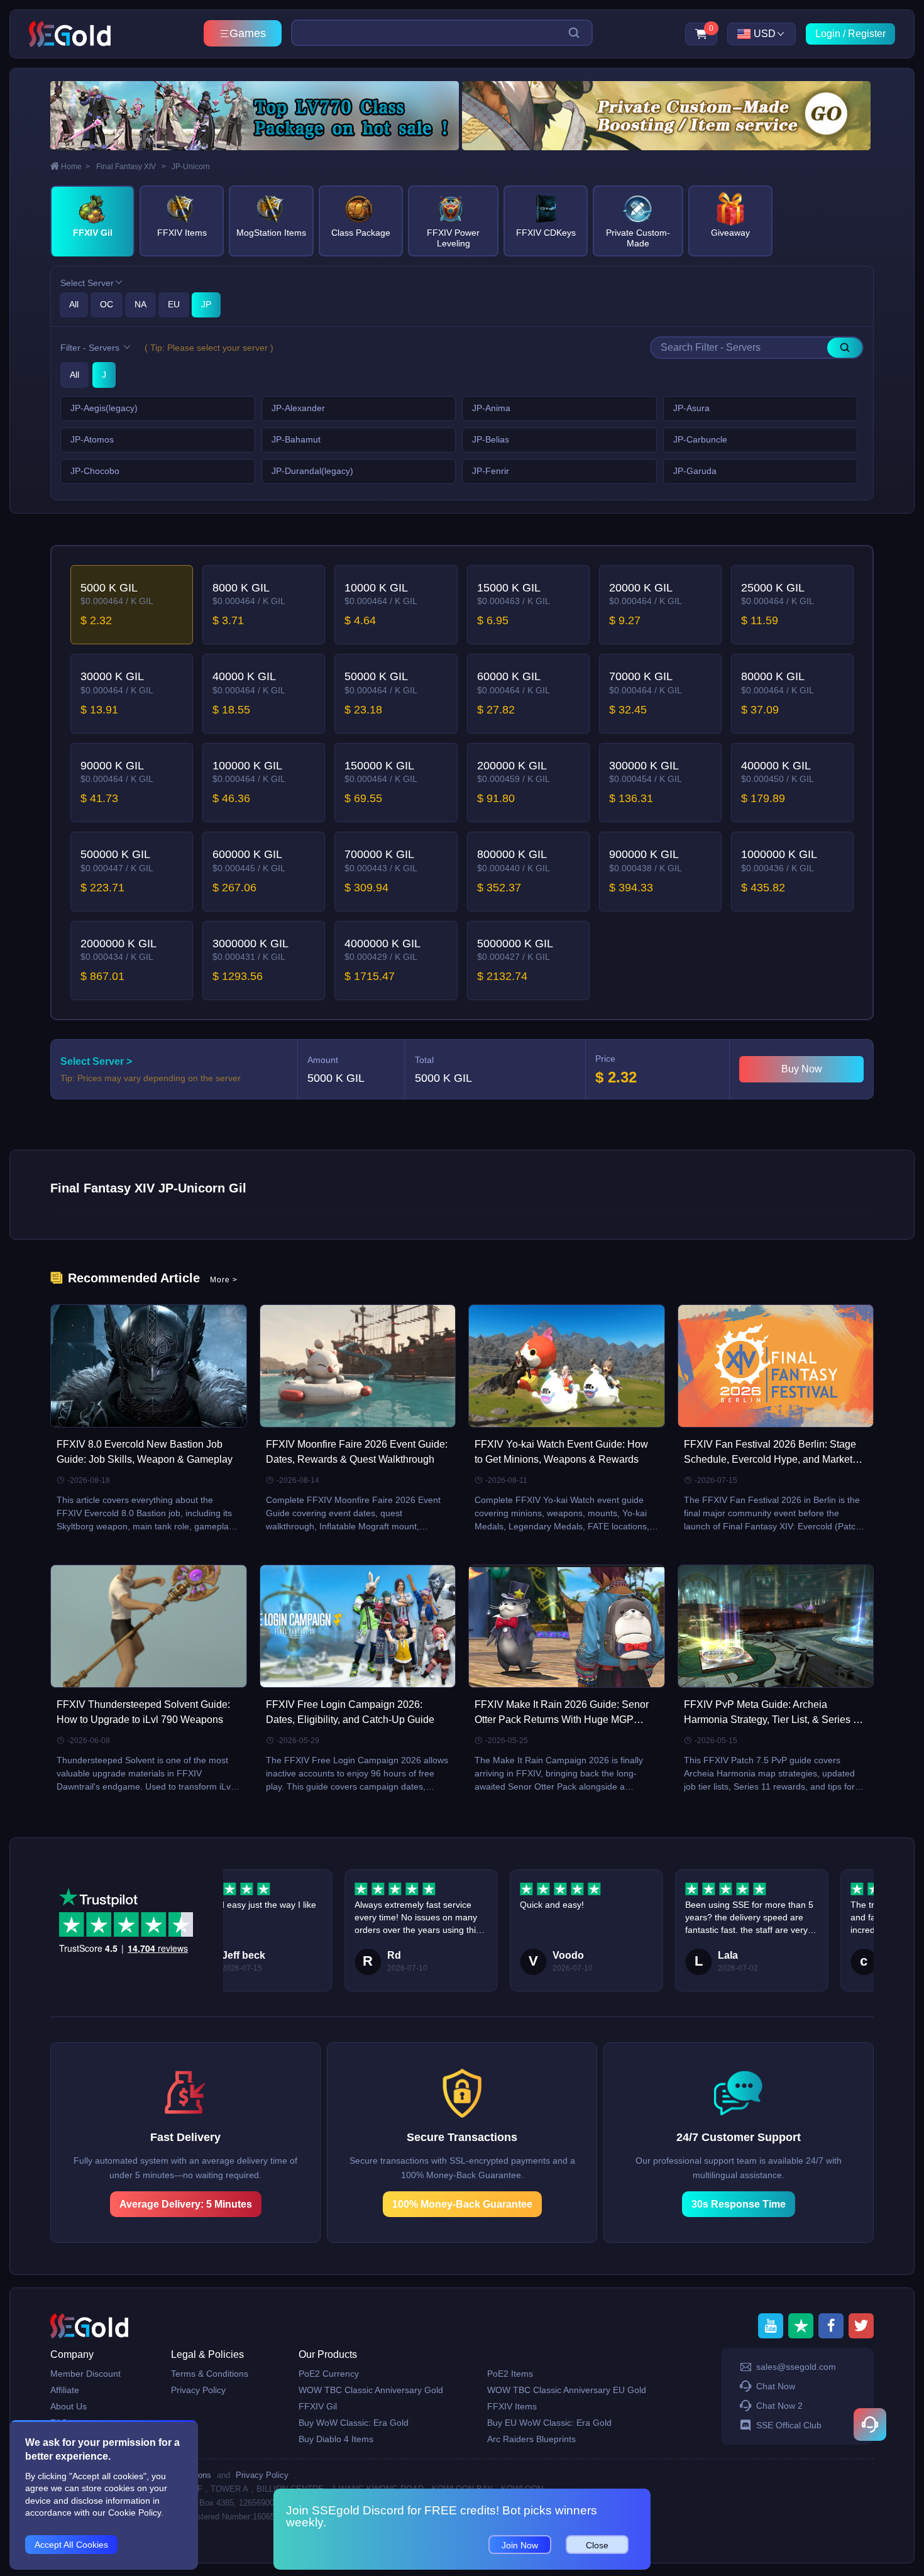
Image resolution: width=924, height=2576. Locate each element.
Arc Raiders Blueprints (531, 2439)
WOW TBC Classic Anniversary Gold (371, 2390)
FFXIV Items (512, 2406)
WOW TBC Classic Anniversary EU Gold (567, 2390)
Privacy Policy (198, 2390)
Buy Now (802, 1069)
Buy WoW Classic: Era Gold (354, 2423)
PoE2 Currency (329, 2374)
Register (867, 34)
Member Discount (85, 2374)
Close (597, 2545)
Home (75, 167)
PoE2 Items (510, 2374)
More (224, 1280)
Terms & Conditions (210, 2374)
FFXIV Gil (318, 2406)
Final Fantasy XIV (131, 167)
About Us (69, 2406)
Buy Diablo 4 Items (336, 2439)
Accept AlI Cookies (71, 2545)
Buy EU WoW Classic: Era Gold (549, 2423)
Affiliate (65, 2390)
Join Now (520, 2545)
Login (828, 34)
